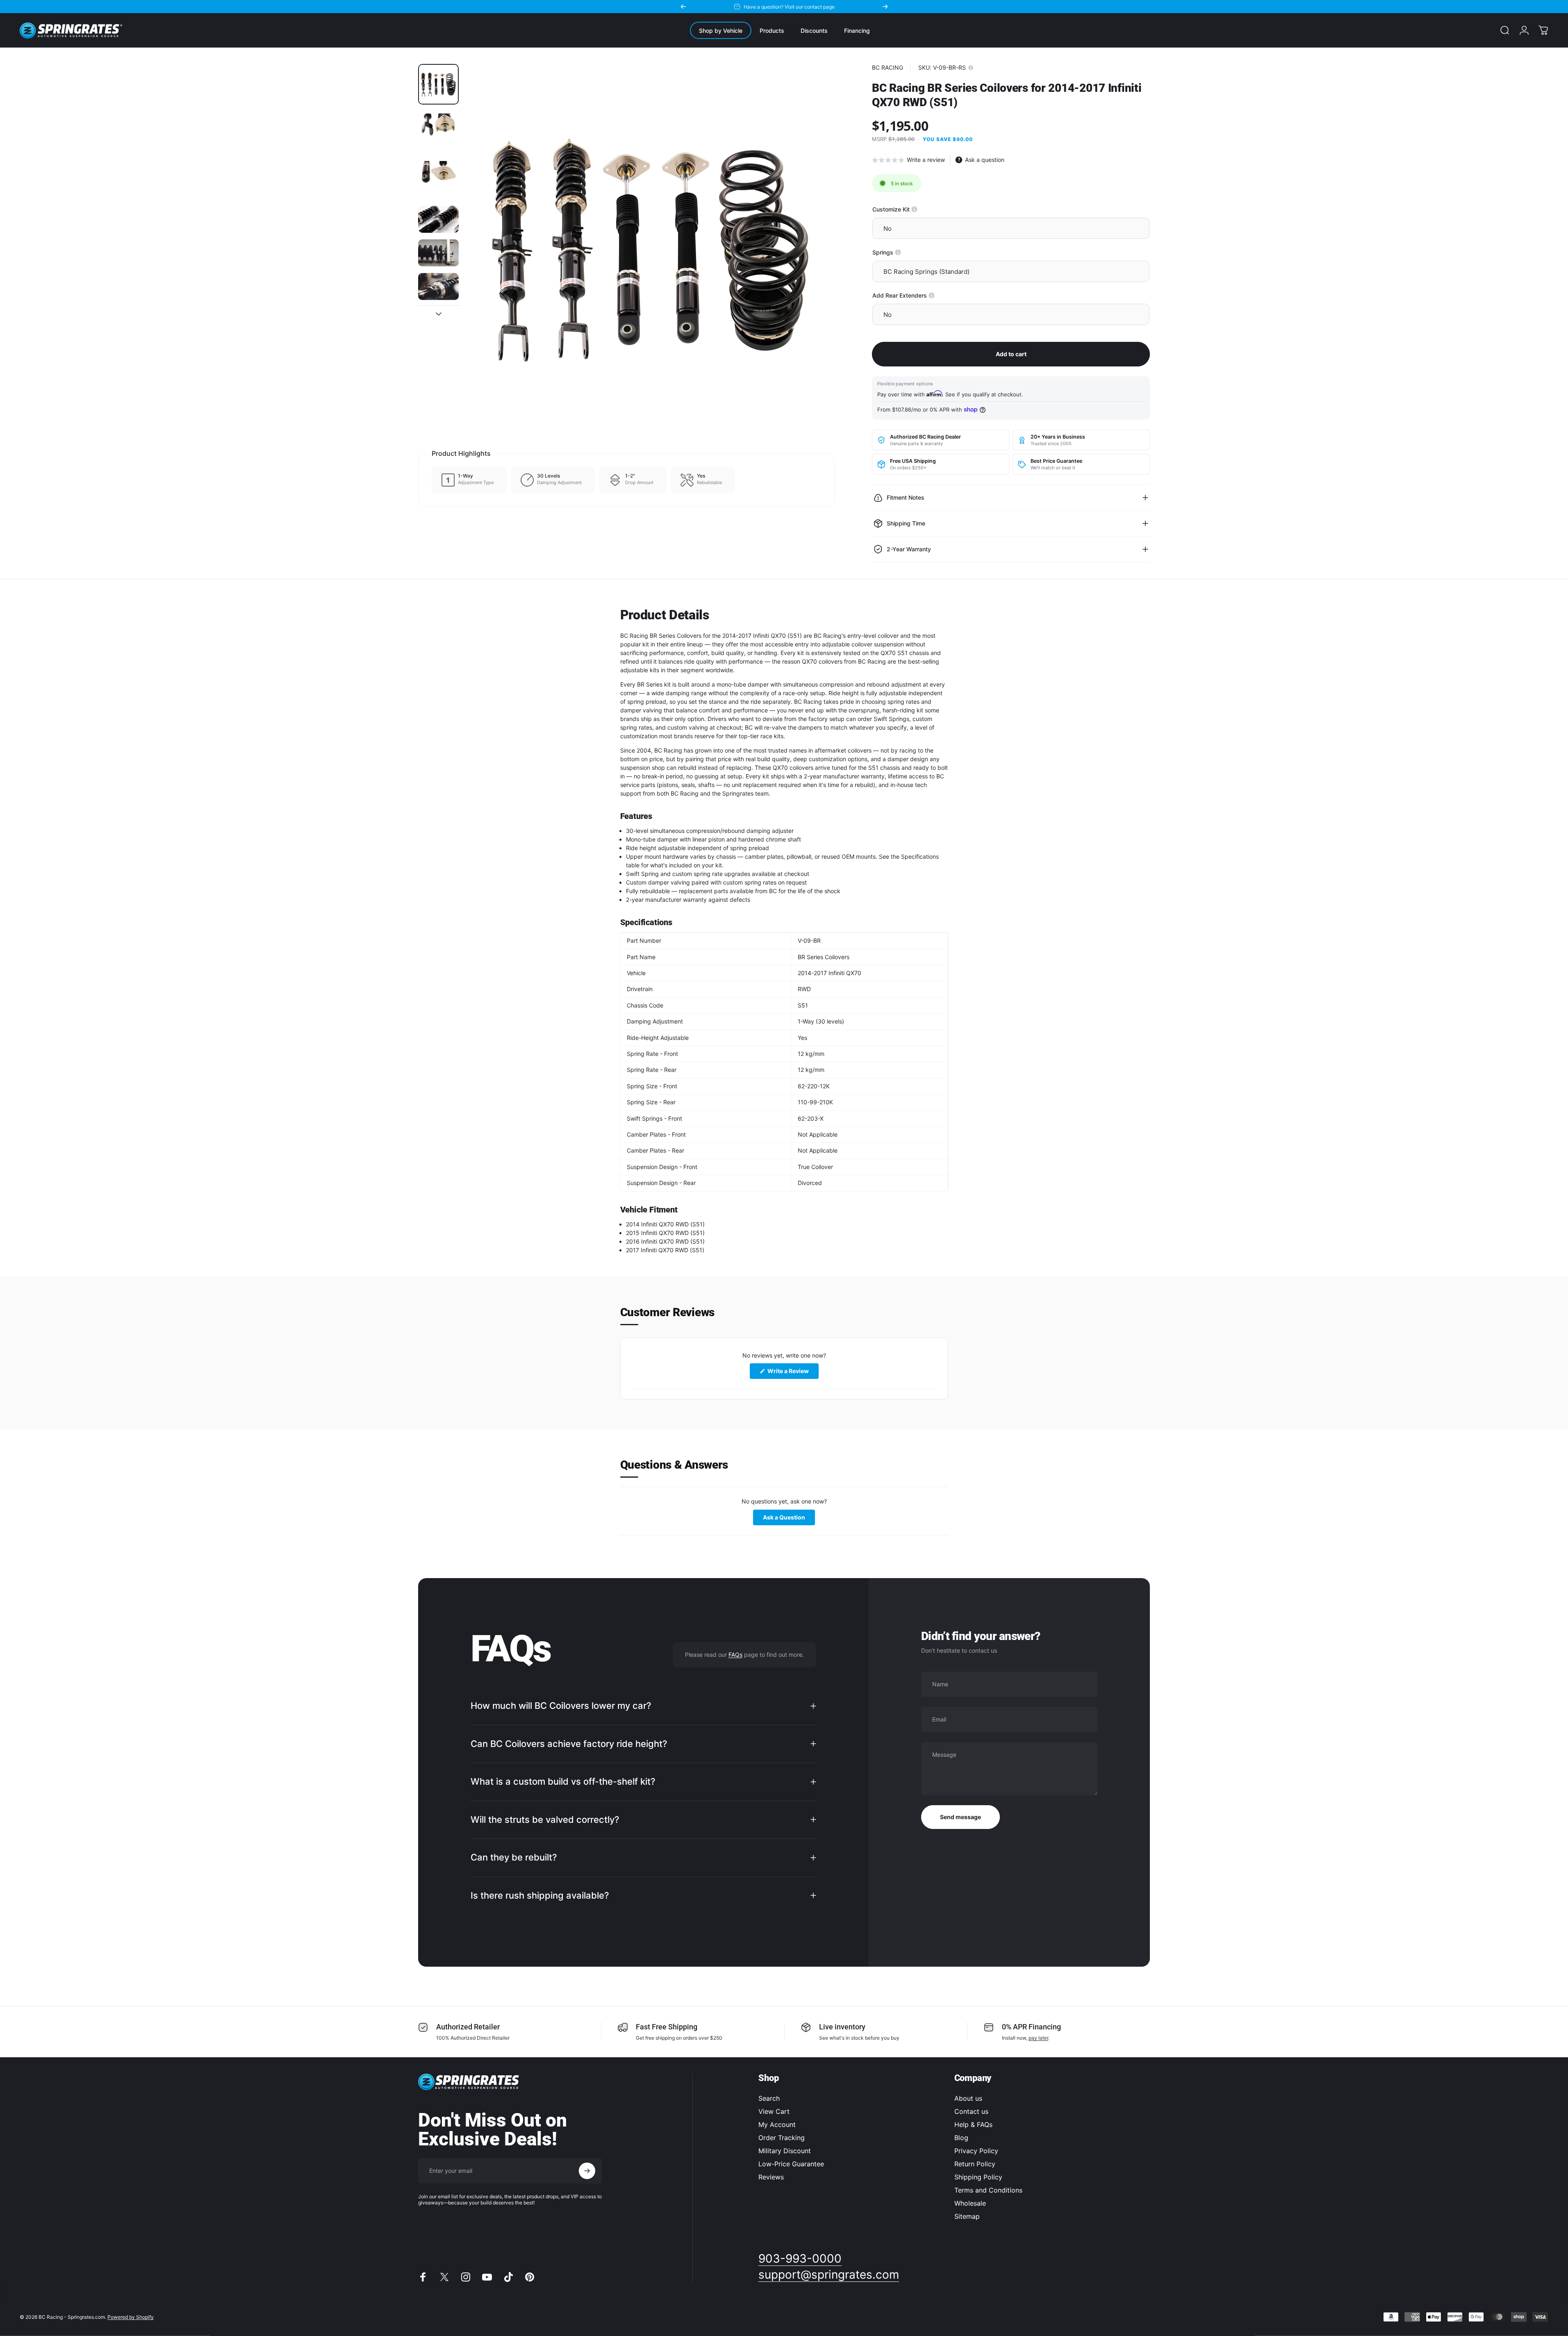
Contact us (971, 2111)
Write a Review (792, 1373)
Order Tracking (782, 2138)
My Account (777, 2124)
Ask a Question (789, 1519)
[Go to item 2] (438, 131)
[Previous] (683, 7)
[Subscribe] (587, 2171)
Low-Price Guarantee (791, 2164)
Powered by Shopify (131, 2317)
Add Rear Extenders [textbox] (928, 295)
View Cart (774, 2111)
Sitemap (967, 2216)
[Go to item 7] (438, 321)
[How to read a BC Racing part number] (971, 68)
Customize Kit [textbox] (919, 209)
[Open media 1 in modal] (650, 249)
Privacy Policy (976, 2151)
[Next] (885, 7)
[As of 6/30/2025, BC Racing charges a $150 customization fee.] (914, 209)
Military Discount (785, 2151)
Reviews (771, 2177)
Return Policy (975, 2164)
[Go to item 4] (438, 219)
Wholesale (970, 2203)
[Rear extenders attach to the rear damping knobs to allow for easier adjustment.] (932, 295)
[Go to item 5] (438, 253)
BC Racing (888, 67)
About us (968, 2098)
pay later (1038, 2038)
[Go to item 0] (438, 84)
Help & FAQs (973, 2124)
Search (769, 2098)
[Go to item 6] (438, 287)
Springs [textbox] (911, 252)
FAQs (735, 1654)
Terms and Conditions (988, 2190)
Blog (961, 2138)
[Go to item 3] (438, 179)
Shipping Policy (978, 2177)
